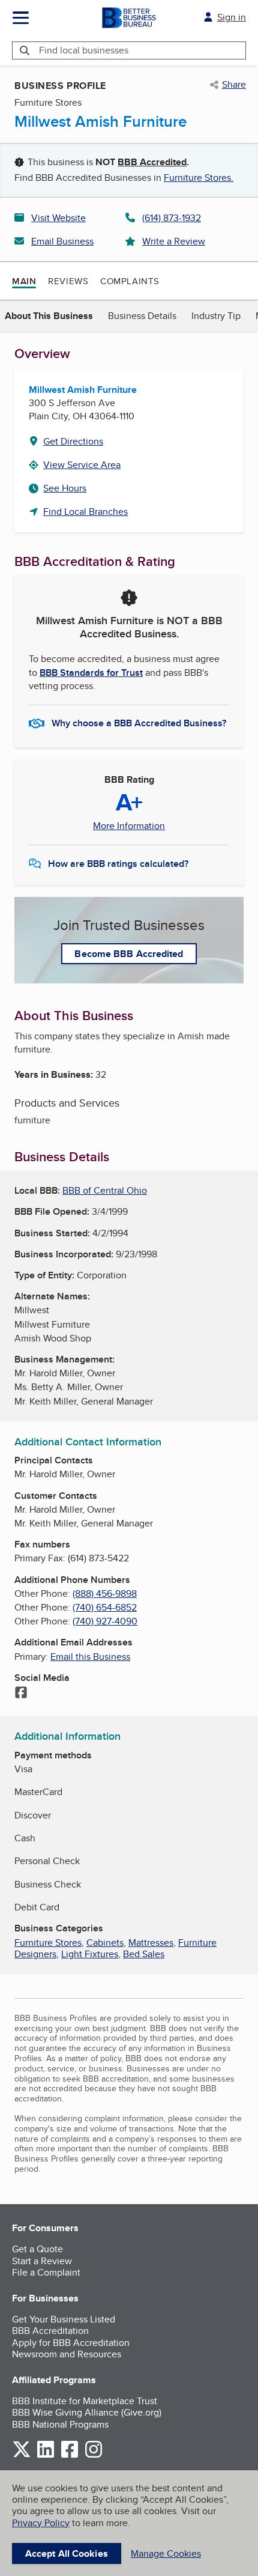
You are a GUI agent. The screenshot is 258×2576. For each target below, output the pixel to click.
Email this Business (90, 1657)
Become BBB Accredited (129, 954)
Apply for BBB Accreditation (71, 2343)
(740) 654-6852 (105, 1607)
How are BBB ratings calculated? (118, 864)
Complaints (130, 281)
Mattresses (151, 1943)
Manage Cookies (166, 2553)
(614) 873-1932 (172, 218)
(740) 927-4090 (105, 1621)
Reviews (68, 281)
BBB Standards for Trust (91, 673)
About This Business (49, 316)
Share (234, 85)
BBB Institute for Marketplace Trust (85, 2401)
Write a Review (174, 241)
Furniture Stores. (199, 178)
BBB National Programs (60, 2424)
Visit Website (58, 218)
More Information (129, 826)
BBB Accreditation (50, 2331)
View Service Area (82, 465)
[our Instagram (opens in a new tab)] (94, 2456)
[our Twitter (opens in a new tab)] (22, 2456)
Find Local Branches (85, 512)
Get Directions (73, 441)
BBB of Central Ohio (105, 1190)
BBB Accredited (152, 162)
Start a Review (42, 2261)
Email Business (62, 241)
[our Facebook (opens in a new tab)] (70, 2456)
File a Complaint (46, 2272)
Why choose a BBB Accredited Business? (139, 723)
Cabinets (105, 1943)
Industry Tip (216, 316)
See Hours (65, 488)
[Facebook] (21, 1694)
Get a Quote (37, 2249)
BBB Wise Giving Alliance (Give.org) (87, 2412)
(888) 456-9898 (105, 1593)
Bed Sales (144, 1954)
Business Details (142, 316)
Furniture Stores (48, 1943)
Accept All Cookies (67, 2553)
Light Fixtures (90, 1954)
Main (24, 281)
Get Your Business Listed (64, 2319)
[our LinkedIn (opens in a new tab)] (46, 2456)
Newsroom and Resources (67, 2354)
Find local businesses (84, 50)
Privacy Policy (41, 2523)
